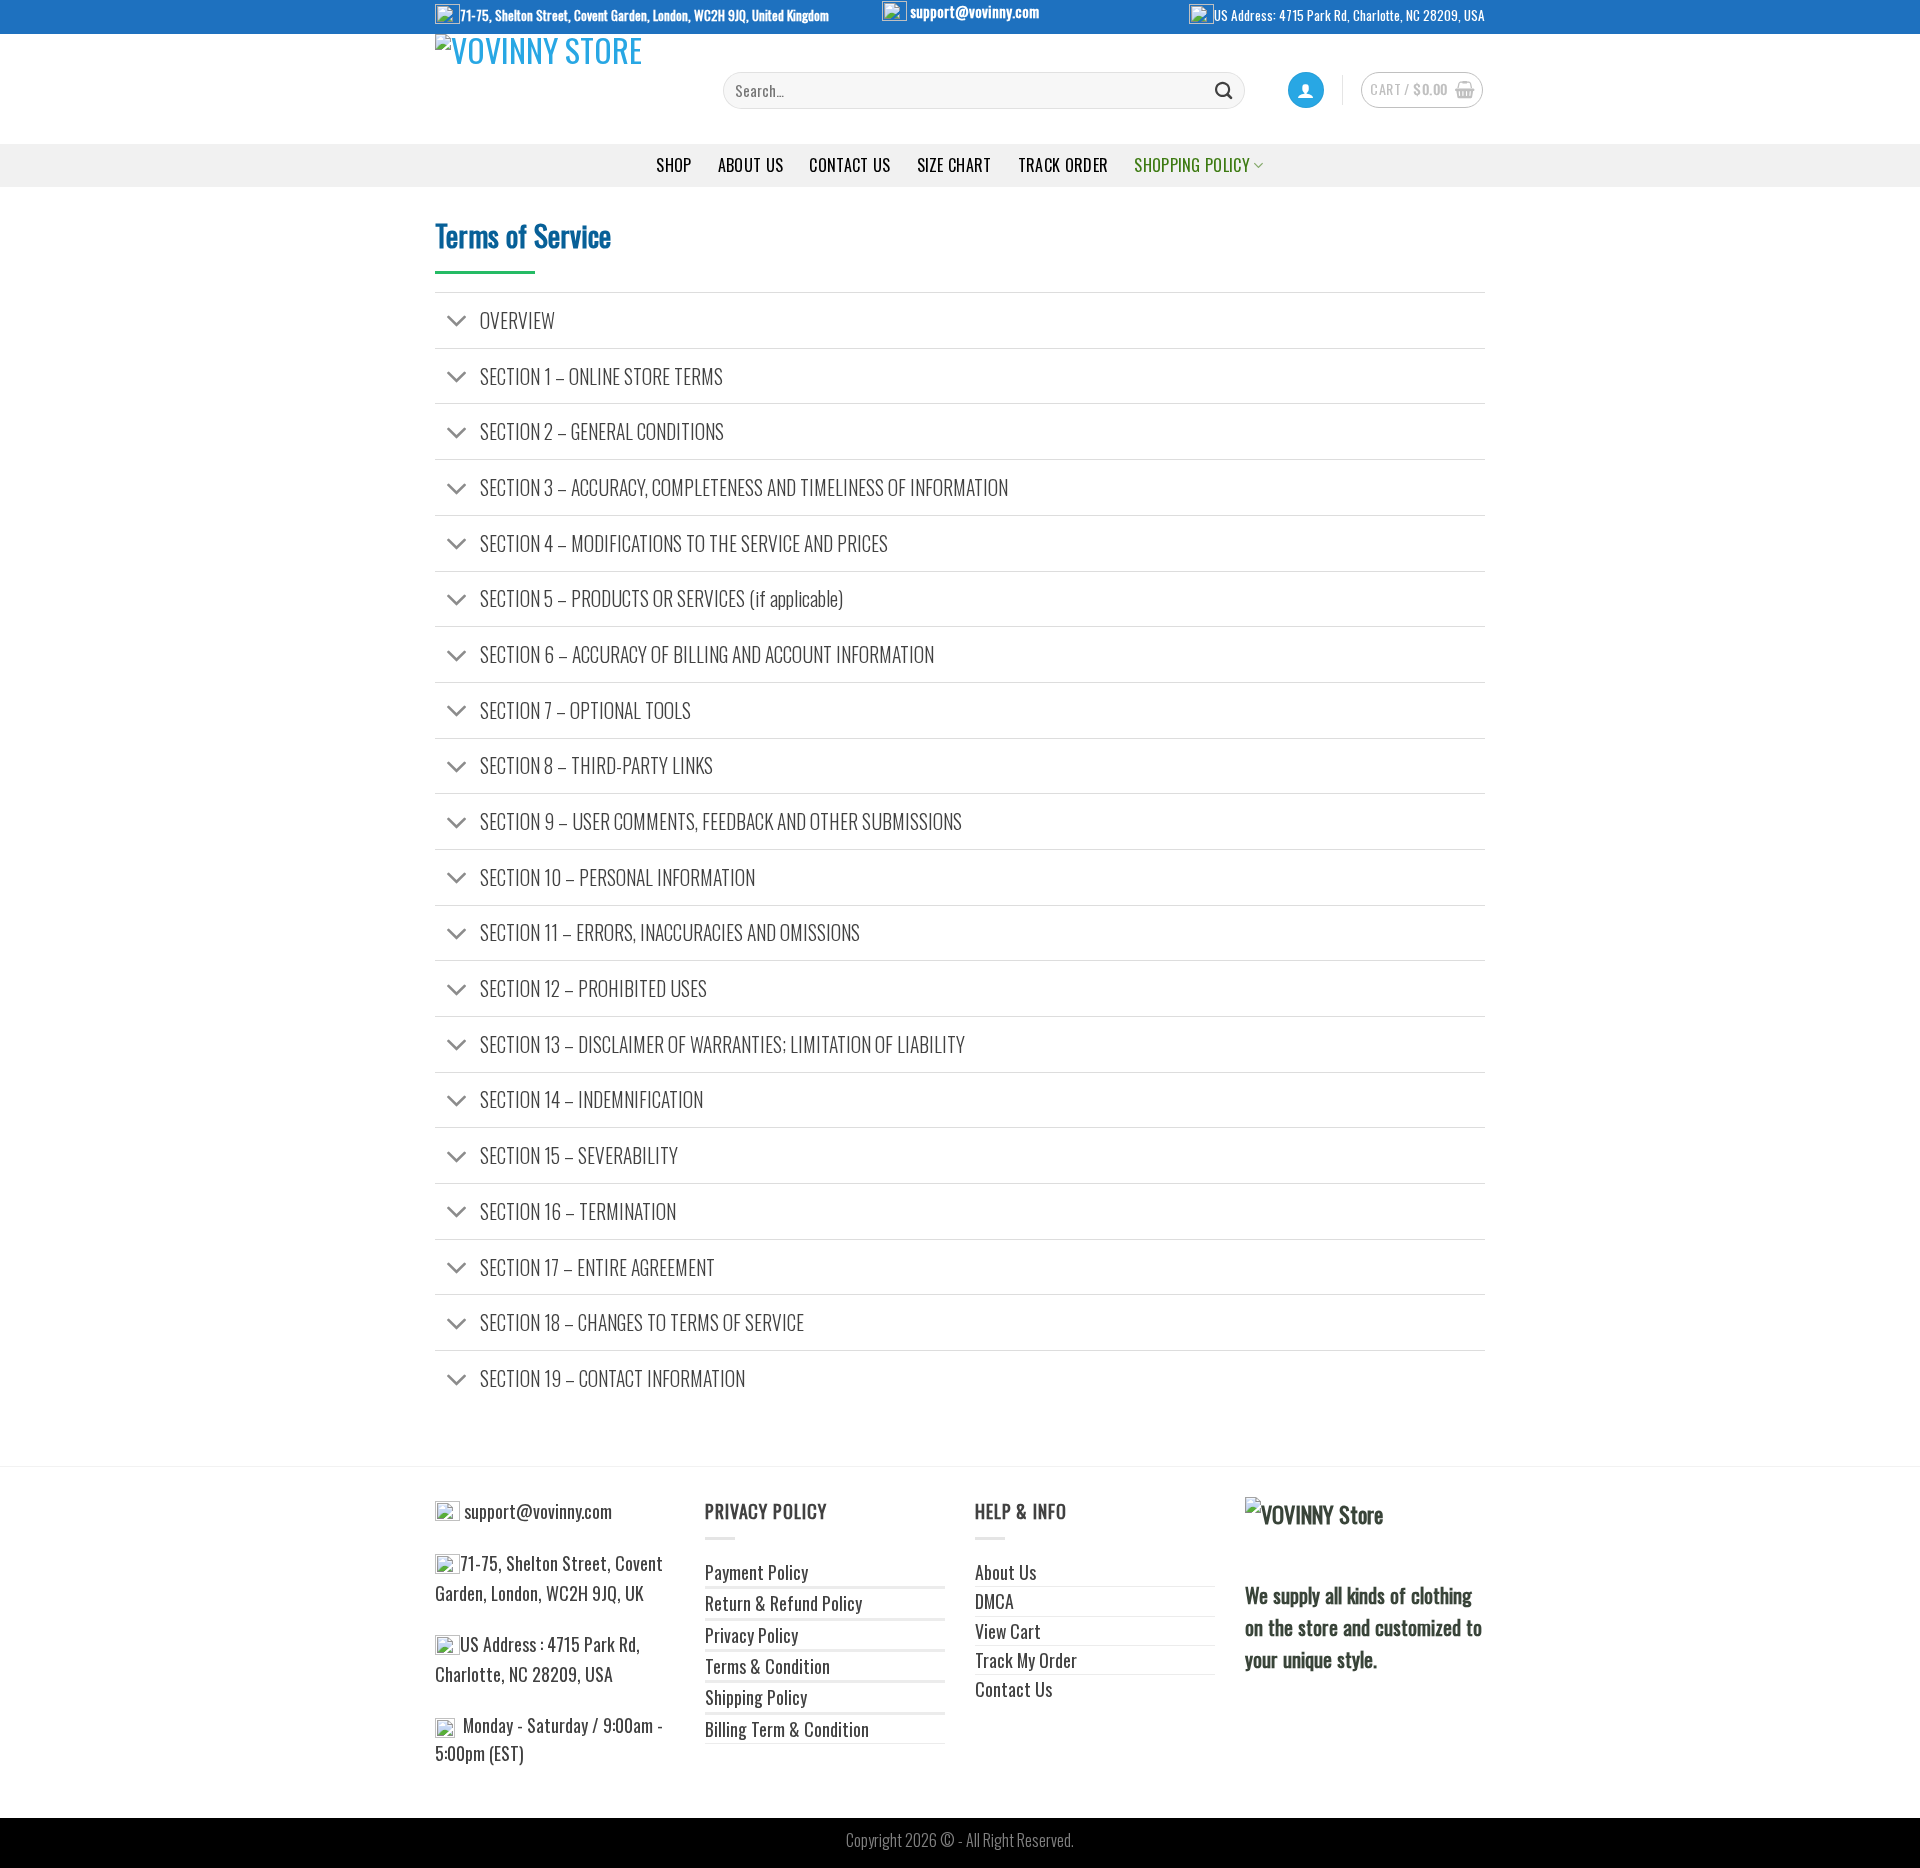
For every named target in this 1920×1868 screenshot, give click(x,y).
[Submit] (1224, 90)
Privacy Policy (751, 1635)
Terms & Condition (767, 1666)
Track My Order (1026, 1660)
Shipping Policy (756, 1697)
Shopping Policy (1192, 165)
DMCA (994, 1601)
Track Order (1063, 165)
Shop (673, 165)
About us (751, 165)
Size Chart (954, 165)
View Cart (1008, 1631)
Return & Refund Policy (783, 1603)
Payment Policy (756, 1572)
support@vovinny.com (974, 11)
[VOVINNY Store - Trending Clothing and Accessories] (564, 89)
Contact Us (849, 165)
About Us (1005, 1572)
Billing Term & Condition (787, 1729)
